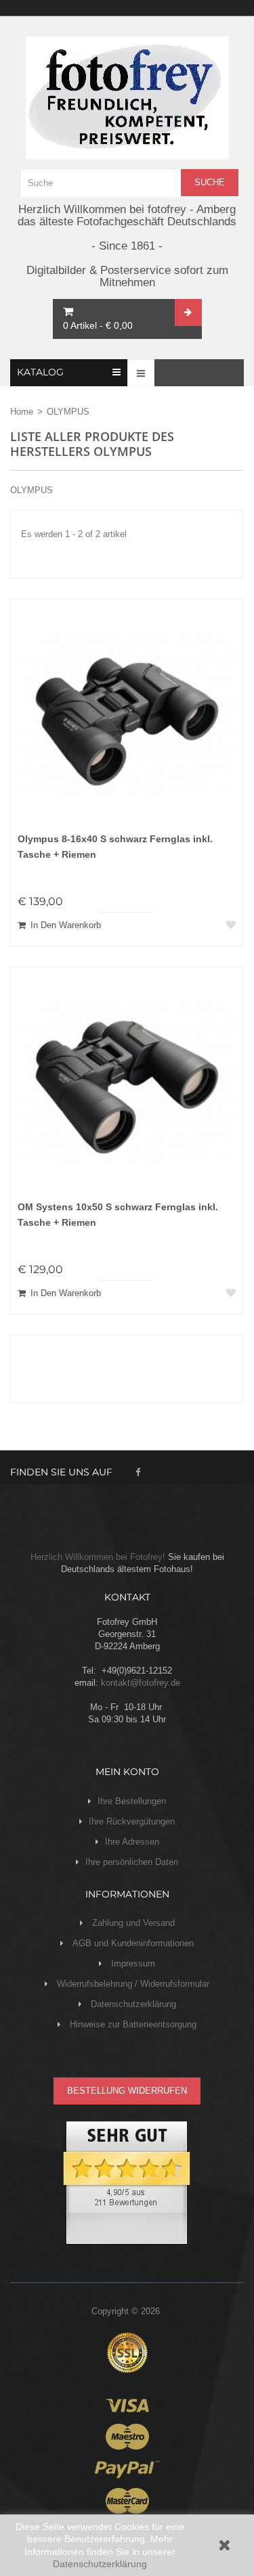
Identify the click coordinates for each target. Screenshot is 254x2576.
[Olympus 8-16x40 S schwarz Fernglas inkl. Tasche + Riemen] (127, 715)
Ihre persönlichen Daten (132, 1862)
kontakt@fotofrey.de (141, 1683)
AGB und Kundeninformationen (132, 1943)
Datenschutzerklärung (100, 2564)
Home (22, 412)
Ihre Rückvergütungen (132, 1821)
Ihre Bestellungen (132, 1801)
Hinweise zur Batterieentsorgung (132, 2024)
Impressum (132, 1963)
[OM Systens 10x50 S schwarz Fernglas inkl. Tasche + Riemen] (127, 1083)
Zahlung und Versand (132, 1923)
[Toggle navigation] (141, 373)
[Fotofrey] (127, 98)
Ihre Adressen (132, 1842)
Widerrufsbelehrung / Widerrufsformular (132, 1984)
